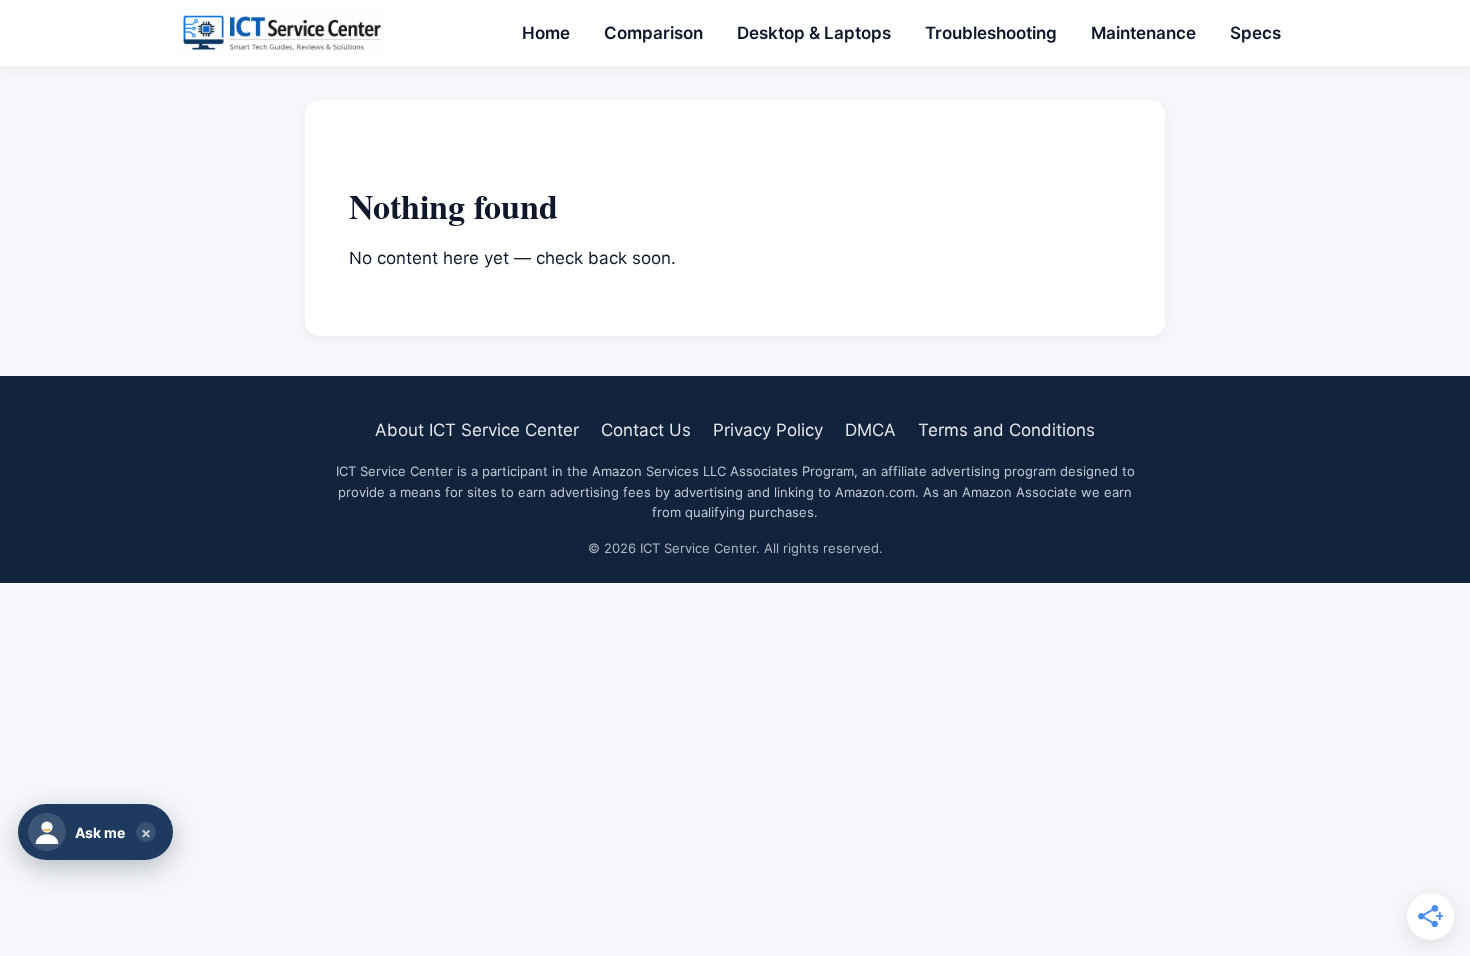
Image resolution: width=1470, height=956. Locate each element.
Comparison (653, 33)
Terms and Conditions (1006, 430)
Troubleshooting (991, 33)
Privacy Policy (768, 430)
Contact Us (646, 430)
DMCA (870, 430)
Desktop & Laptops (814, 33)
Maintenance (1143, 33)
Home (546, 33)
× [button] (146, 832)
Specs (1255, 33)
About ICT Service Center (477, 430)
